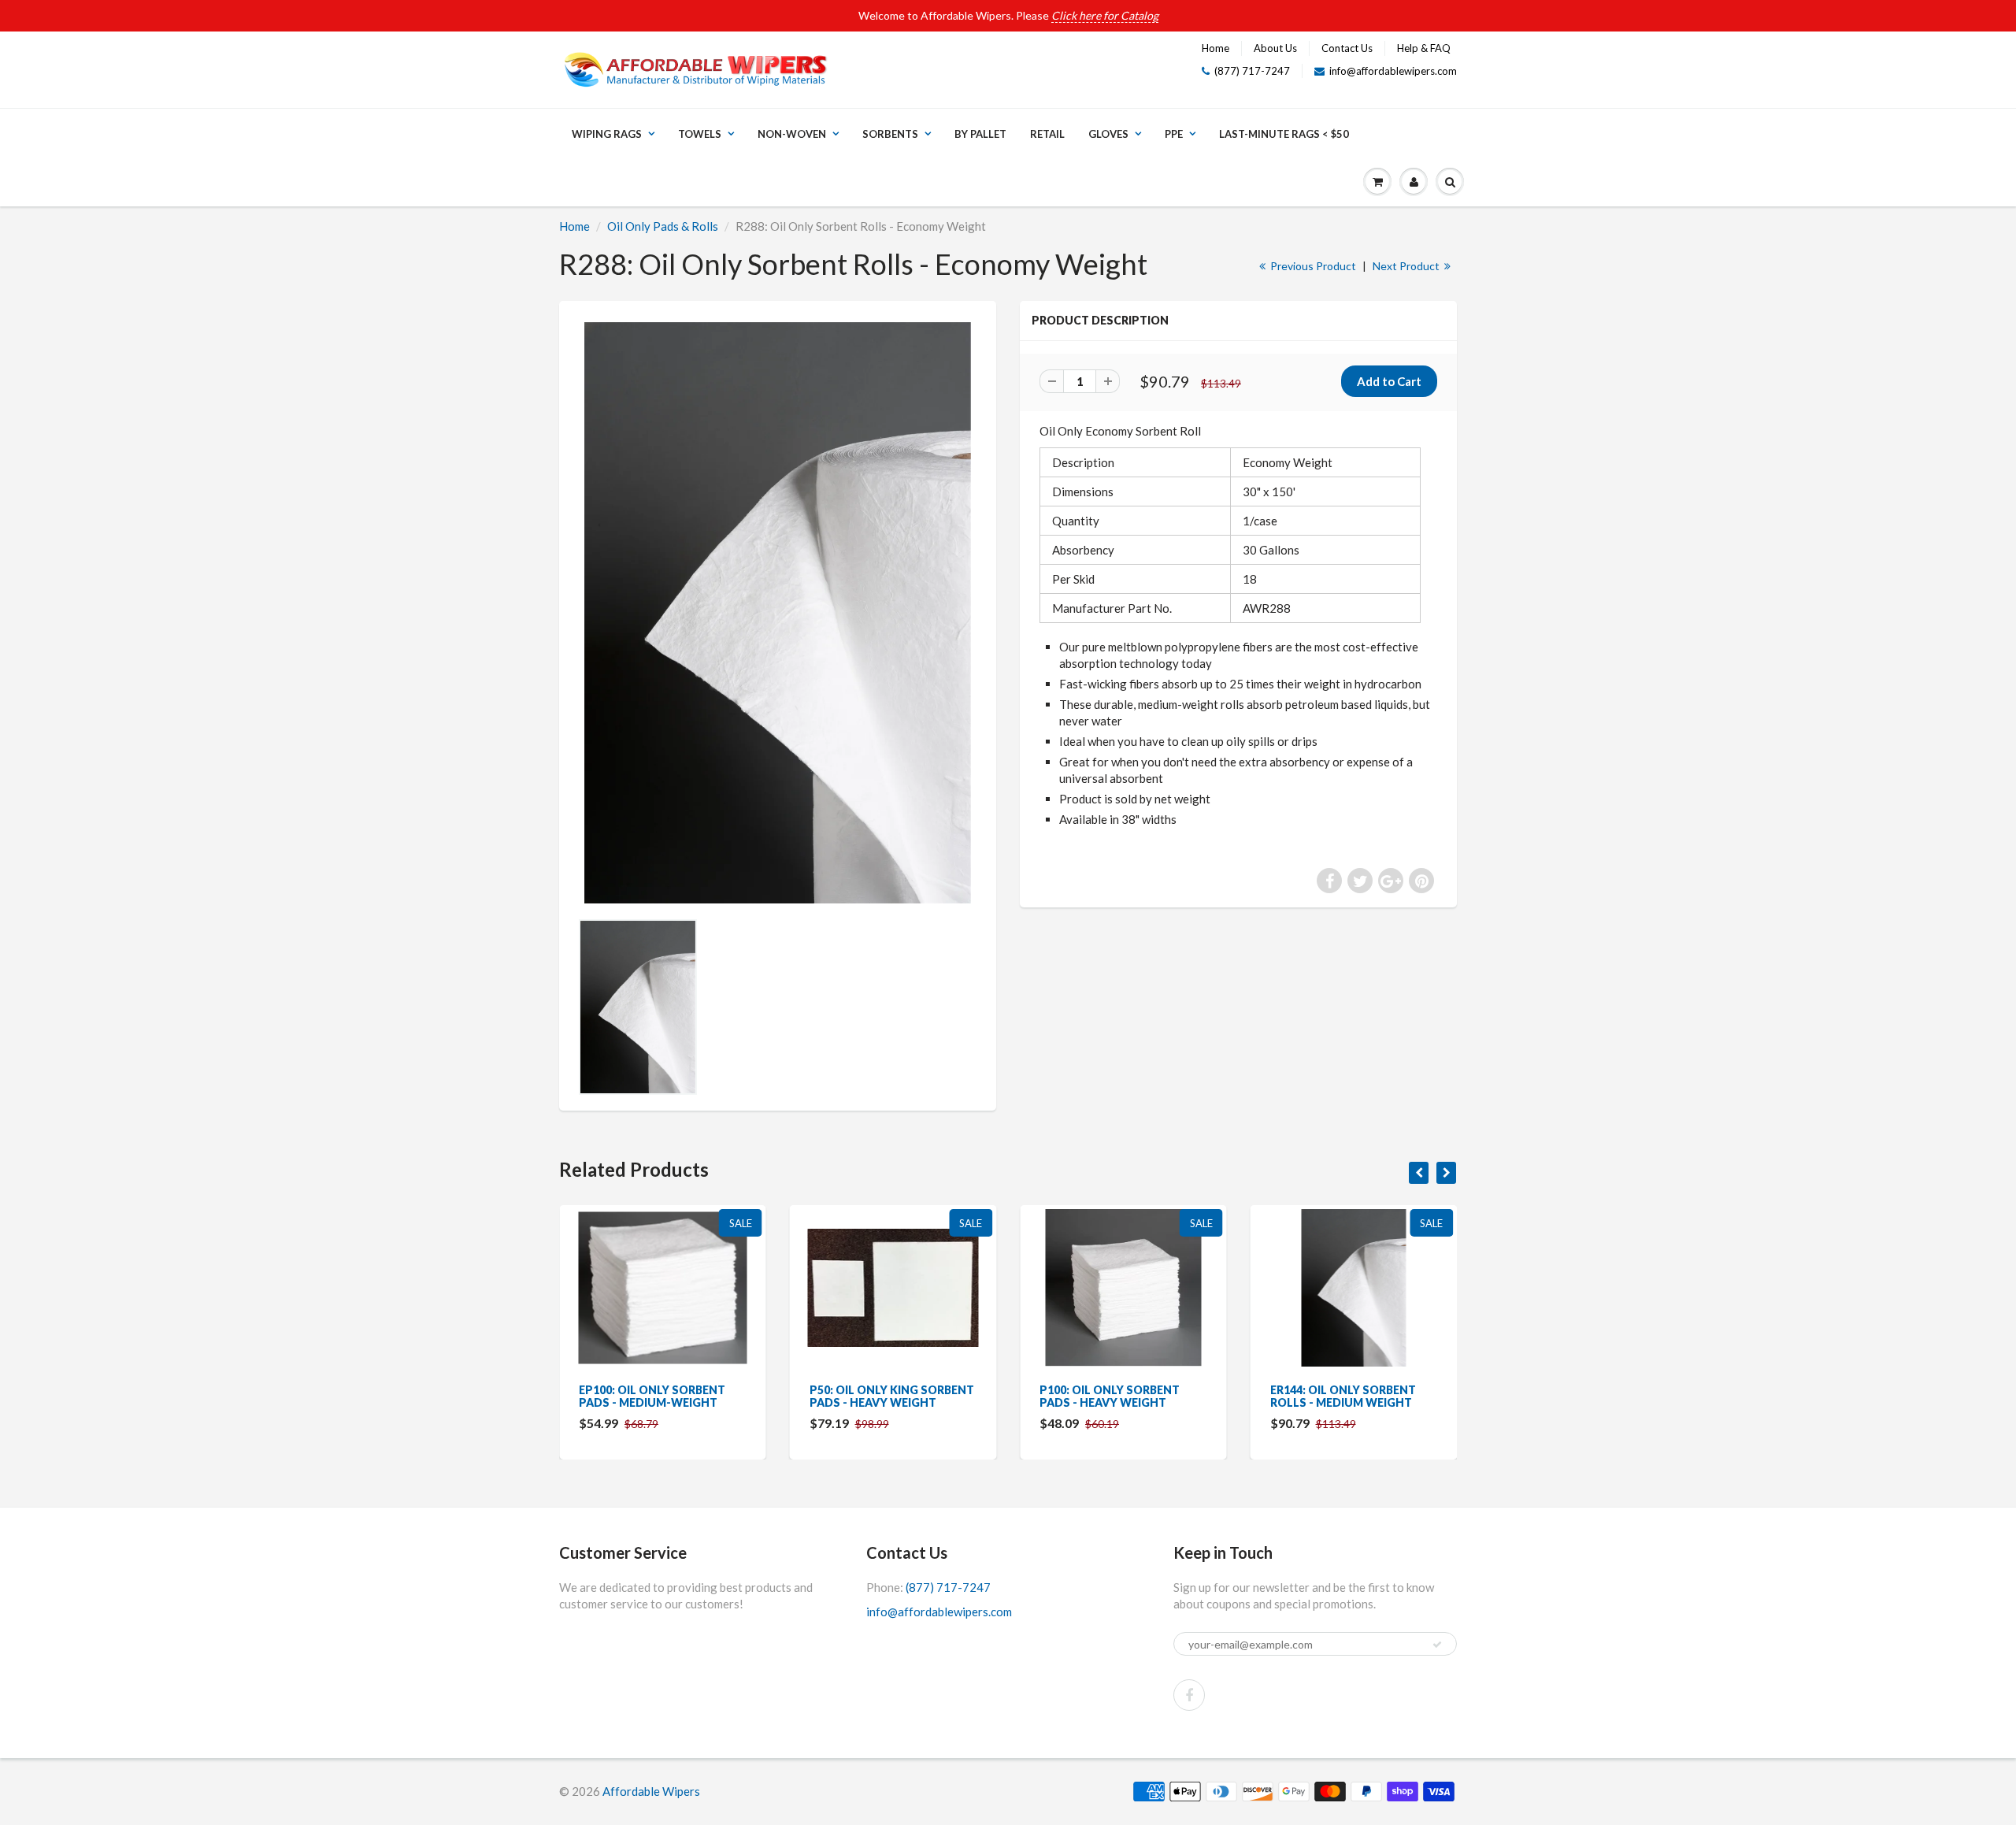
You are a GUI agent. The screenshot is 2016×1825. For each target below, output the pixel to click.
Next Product (1407, 266)
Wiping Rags (607, 134)
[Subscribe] (1437, 1645)
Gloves (1108, 134)
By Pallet (980, 134)
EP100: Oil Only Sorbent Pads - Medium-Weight (652, 1396)
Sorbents (890, 134)
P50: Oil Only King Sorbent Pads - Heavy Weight (892, 1396)
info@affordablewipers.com (1393, 71)
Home (1216, 48)
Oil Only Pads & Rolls (663, 226)
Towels (700, 134)
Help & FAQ (1424, 48)
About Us (1275, 48)
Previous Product (1312, 266)
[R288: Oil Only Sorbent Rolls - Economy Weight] (778, 613)
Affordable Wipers (651, 1791)
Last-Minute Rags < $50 (1284, 134)
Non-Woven (792, 134)
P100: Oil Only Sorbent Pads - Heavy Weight (1110, 1396)
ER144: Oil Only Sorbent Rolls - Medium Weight (1343, 1396)
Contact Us (1347, 48)
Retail (1047, 134)
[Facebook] (1189, 1695)
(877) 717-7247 (1252, 71)
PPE (1174, 134)
